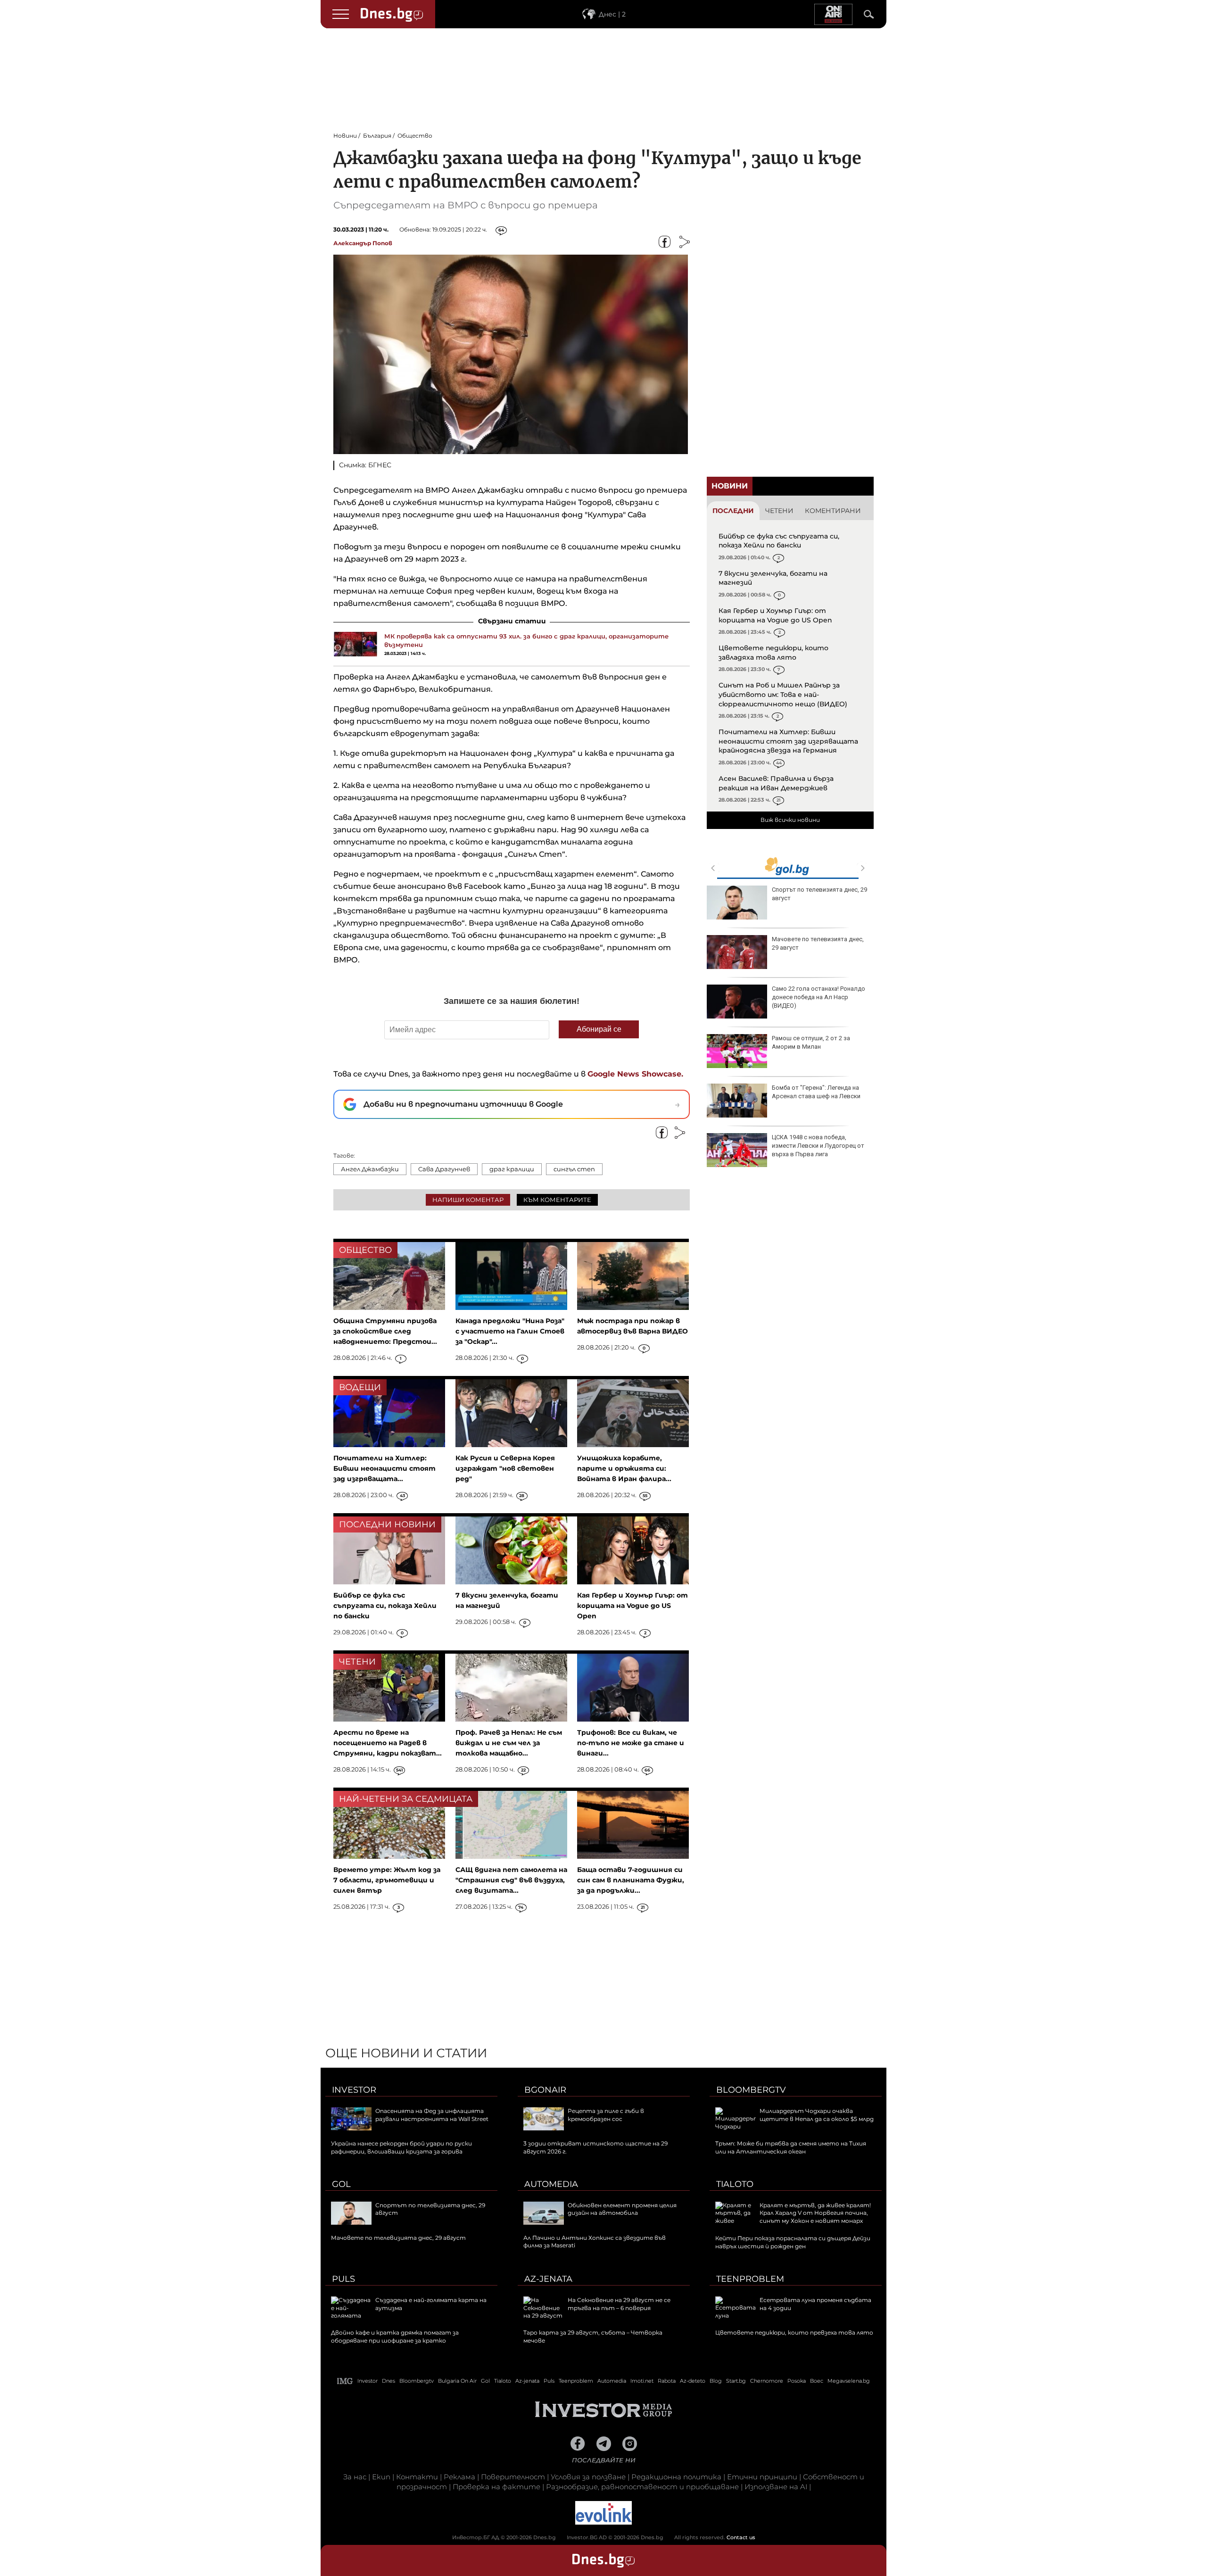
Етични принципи (762, 2477)
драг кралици (512, 1169)
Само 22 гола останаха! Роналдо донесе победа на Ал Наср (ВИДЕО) (818, 997)
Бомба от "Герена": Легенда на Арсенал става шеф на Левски (816, 1092)
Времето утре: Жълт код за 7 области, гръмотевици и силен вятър (387, 1880)
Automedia (551, 2184)
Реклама (459, 2477)
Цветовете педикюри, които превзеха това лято (794, 2332)
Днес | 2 (612, 14)
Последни (733, 511)
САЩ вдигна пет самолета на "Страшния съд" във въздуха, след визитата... (511, 1880)
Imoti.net (642, 2381)
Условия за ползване (588, 2477)
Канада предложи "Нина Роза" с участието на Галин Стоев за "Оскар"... (510, 1331)
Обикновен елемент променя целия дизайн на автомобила (622, 2209)
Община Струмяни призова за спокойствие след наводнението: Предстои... (385, 1331)
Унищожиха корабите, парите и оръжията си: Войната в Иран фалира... (624, 1468)
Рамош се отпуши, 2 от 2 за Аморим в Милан (811, 1042)
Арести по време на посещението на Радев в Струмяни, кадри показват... (388, 1743)
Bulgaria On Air (457, 2381)
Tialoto (735, 2184)
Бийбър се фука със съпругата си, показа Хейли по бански (779, 541)
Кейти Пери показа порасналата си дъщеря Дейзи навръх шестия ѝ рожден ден (793, 2242)
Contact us (741, 2537)
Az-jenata (548, 2279)
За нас (355, 2477)
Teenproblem (750, 2279)
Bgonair (545, 2090)
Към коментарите (557, 1200)
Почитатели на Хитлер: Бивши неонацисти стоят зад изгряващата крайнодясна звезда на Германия (788, 741)
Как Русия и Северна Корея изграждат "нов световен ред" (505, 1468)
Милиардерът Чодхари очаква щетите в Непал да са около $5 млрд (817, 2115)
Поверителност (513, 2477)
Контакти (417, 2477)
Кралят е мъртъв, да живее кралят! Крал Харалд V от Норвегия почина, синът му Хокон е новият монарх (815, 2213)
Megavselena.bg (849, 2381)
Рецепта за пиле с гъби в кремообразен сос (606, 2115)
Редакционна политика (676, 2477)
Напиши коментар (468, 1200)
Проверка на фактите (496, 2487)
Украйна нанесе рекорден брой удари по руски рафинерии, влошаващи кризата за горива (401, 2147)
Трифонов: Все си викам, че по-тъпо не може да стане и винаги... (631, 1743)
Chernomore (767, 2381)
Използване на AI (776, 2487)
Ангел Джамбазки (370, 1169)
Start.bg (736, 2381)
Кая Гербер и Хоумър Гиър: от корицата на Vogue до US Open (775, 615)
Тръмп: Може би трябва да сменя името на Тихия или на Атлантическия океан (791, 2147)
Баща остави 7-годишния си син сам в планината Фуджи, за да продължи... (631, 1880)
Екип (381, 2477)
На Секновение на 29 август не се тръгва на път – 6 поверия (619, 2304)
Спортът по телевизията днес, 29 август (819, 894)
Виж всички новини (790, 820)
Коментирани (833, 511)
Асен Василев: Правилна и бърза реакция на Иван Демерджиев (776, 783)
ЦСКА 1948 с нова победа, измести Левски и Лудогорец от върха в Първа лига (818, 1146)
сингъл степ (574, 1169)
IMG (345, 2381)
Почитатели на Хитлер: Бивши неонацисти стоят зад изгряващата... (384, 1468)
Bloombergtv (751, 2090)
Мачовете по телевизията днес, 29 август (818, 943)
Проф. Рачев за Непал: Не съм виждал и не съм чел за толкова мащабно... (509, 1743)
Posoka (797, 2381)
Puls (343, 2279)
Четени (779, 511)
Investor (354, 2090)
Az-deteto (693, 2381)
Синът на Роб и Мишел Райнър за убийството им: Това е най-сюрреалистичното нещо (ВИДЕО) (783, 694)
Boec (817, 2381)
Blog (716, 2381)
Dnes (389, 2381)
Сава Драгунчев (444, 1169)
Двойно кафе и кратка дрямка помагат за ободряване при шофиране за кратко (395, 2336)
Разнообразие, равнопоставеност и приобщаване (642, 2487)
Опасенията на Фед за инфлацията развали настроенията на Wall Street (432, 2115)
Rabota (667, 2381)
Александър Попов (363, 243)
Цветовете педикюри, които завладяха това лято (773, 653)
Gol (341, 2184)
